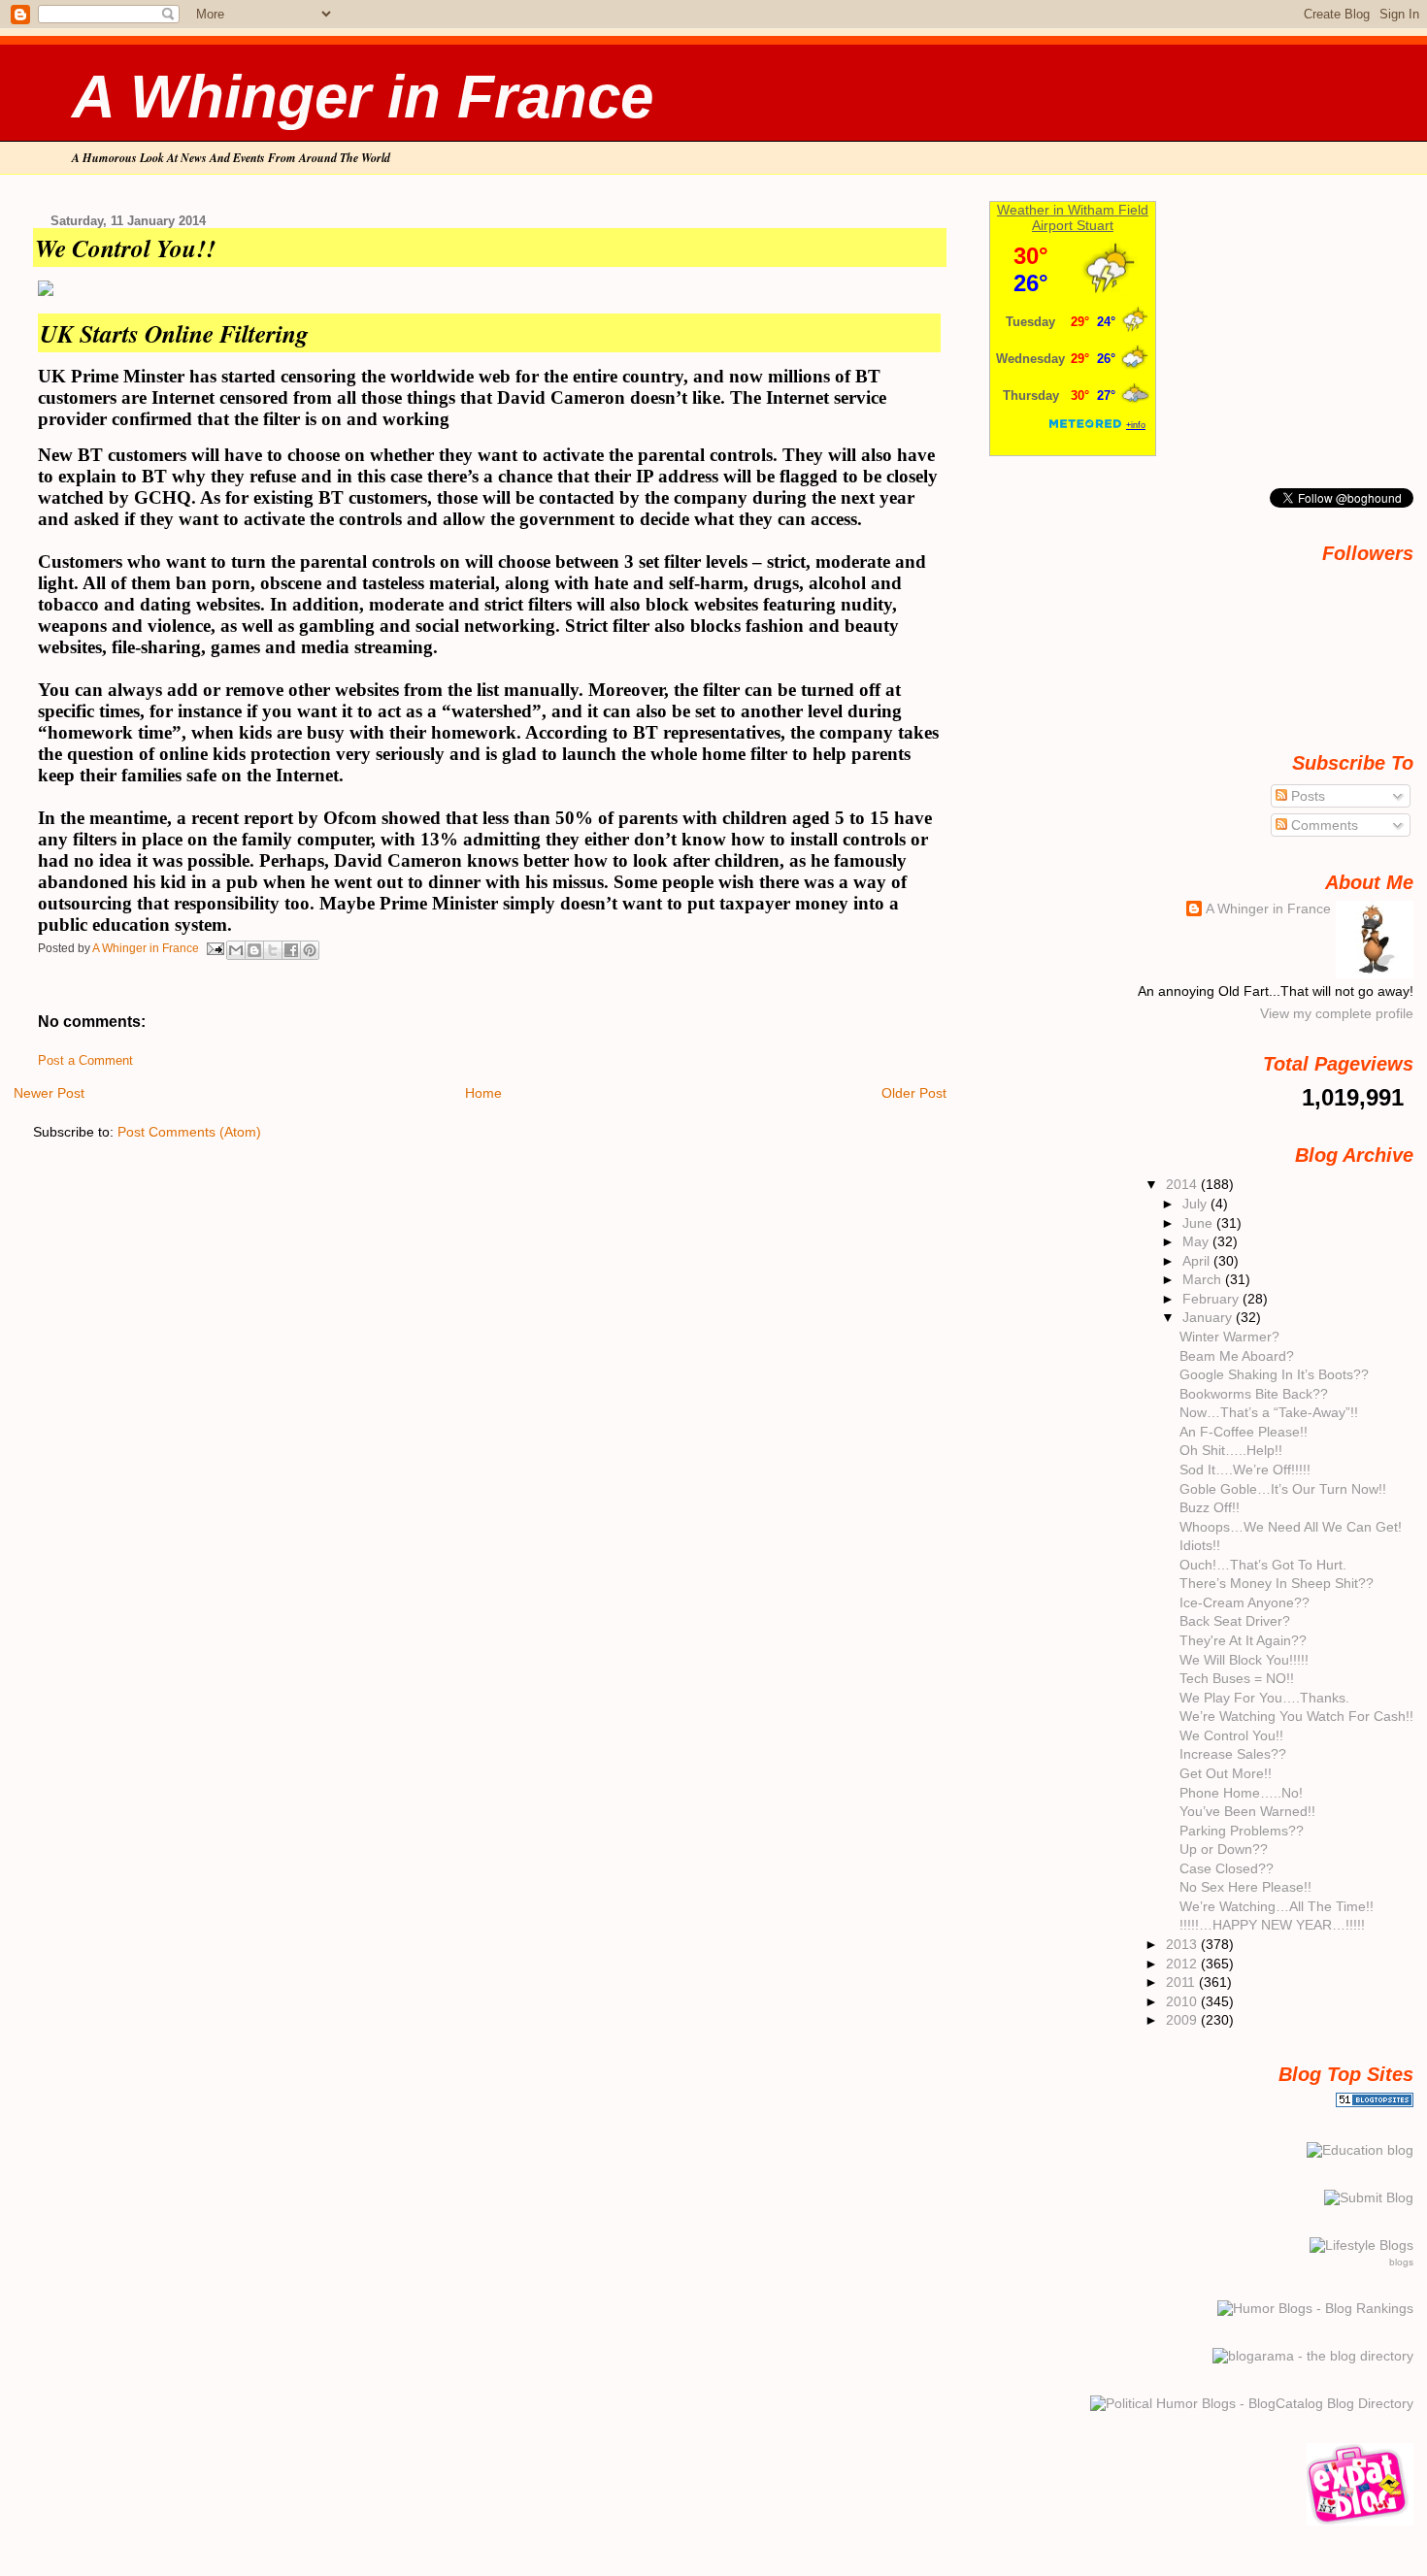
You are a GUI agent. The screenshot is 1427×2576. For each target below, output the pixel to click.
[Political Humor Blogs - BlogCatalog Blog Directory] (1252, 2403)
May (1197, 1241)
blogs (1401, 2262)
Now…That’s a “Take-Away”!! (1269, 1412)
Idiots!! (1200, 1545)
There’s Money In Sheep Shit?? (1277, 1583)
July (1196, 1204)
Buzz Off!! (1210, 1507)
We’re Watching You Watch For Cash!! (1296, 1716)
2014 (1183, 1184)
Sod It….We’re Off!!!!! (1245, 1470)
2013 (1183, 1944)
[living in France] (1360, 2521)
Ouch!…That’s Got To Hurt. (1263, 1565)
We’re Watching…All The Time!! (1277, 1906)
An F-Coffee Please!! (1244, 1432)
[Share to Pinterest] (310, 950)
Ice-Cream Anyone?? (1244, 1602)
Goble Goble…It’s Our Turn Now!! (1283, 1489)
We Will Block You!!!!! (1244, 1660)
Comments (1323, 825)
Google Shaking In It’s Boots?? (1274, 1374)
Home (483, 1093)
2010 (1183, 2001)
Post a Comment (85, 1061)
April (1198, 1261)
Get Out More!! (1226, 1773)
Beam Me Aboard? (1237, 1356)
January (1209, 1317)
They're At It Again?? (1243, 1640)
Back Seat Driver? (1235, 1621)
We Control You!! (1231, 1735)
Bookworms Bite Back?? (1254, 1394)
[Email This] (236, 950)
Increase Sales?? (1233, 1754)
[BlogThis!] (254, 950)
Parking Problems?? (1242, 1831)
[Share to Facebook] (291, 950)
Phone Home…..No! (1241, 1793)
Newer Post (49, 1093)
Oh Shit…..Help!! (1231, 1450)
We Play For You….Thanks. (1264, 1698)
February (1212, 1299)
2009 (1183, 2020)
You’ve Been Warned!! (1247, 1811)
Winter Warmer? (1229, 1337)
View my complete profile (1337, 1013)
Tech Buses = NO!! (1237, 1678)
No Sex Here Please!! (1245, 1887)
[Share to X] (273, 950)
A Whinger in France (363, 97)
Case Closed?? (1227, 1868)
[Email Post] (215, 947)
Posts (1306, 796)
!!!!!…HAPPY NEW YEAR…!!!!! (1272, 1925)
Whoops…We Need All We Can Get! (1291, 1527)
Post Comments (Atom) (189, 1132)
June (1199, 1223)
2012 (1183, 1964)
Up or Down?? (1224, 1849)
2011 (1182, 1982)
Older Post (914, 1093)
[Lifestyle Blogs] (1361, 2245)
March (1204, 1279)
